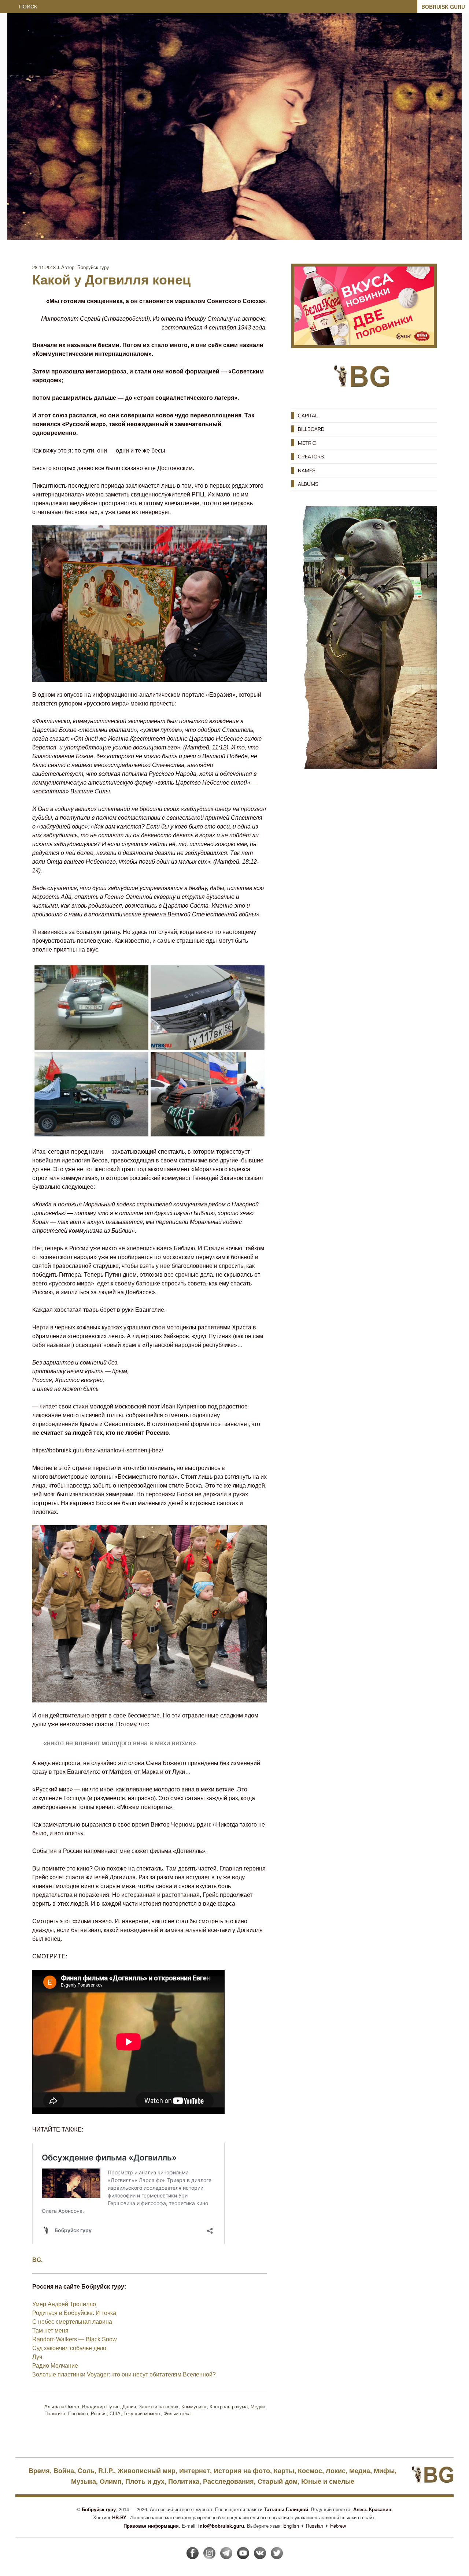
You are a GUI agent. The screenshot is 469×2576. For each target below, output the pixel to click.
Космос (310, 2471)
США (115, 2413)
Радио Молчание (55, 2366)
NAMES (307, 470)
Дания (129, 2406)
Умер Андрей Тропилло (64, 2304)
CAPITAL (308, 415)
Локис (336, 2471)
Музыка (84, 2481)
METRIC (307, 443)
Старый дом (278, 2481)
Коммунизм (194, 2406)
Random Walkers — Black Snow (75, 2339)
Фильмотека (177, 2413)
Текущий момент (142, 2413)
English (291, 2526)
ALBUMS (308, 484)
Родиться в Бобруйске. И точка (74, 2313)
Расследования (228, 2481)
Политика (55, 2413)
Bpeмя (39, 2471)
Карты (284, 2471)
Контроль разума (229, 2406)
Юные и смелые (328, 2481)
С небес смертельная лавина (72, 2322)
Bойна (64, 2471)
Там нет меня (50, 2331)
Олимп (111, 2481)
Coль (86, 2471)
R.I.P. (106, 2471)
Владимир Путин (101, 2406)
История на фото (242, 2471)
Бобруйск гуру (93, 267)
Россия (99, 2413)
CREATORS (311, 456)
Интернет (195, 2471)
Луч (37, 2357)
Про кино (78, 2413)
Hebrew (338, 2526)
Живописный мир (147, 2471)
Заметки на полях (159, 2406)
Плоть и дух (145, 2481)
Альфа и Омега (62, 2406)
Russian (315, 2526)
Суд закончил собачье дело (69, 2348)
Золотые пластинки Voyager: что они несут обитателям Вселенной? (124, 2374)
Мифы (384, 2471)
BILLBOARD (311, 429)
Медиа (258, 2406)
